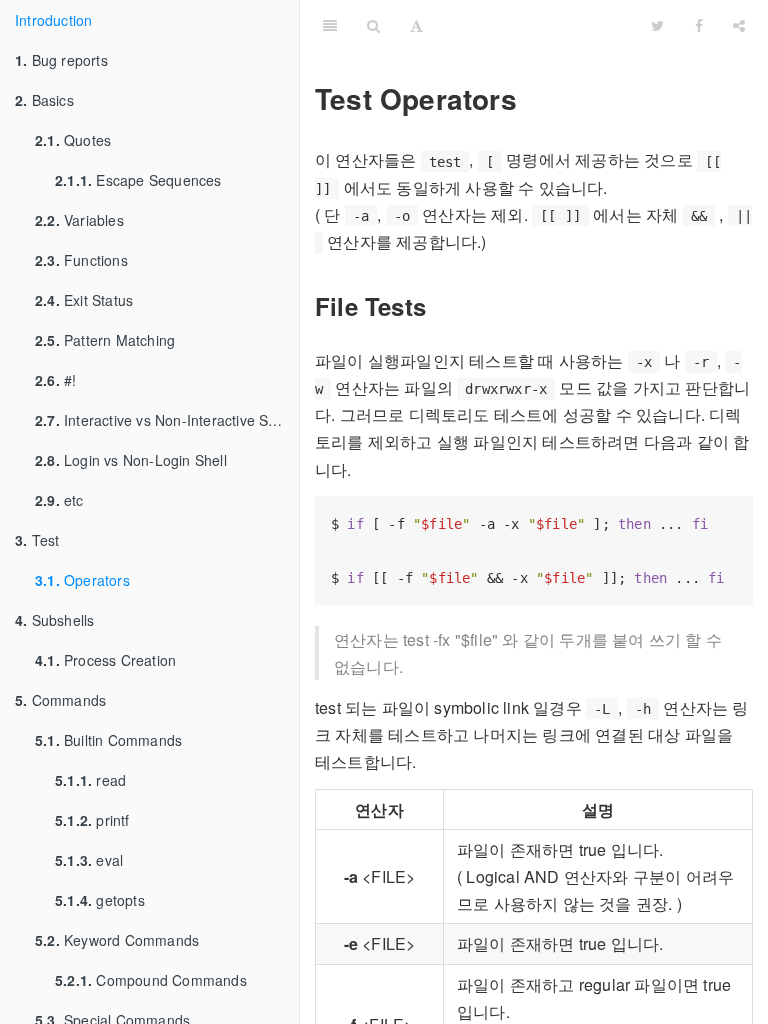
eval (89, 860)
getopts (100, 900)
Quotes (73, 140)
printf (92, 820)
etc (59, 500)
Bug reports (61, 60)
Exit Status (84, 300)
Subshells (54, 620)
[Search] (373, 25)
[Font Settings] (416, 25)
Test (37, 540)
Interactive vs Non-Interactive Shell (163, 420)
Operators (82, 580)
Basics (44, 100)
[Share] (739, 25)
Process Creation (105, 660)
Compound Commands (151, 980)
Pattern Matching (105, 340)
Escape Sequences (138, 180)
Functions (81, 260)
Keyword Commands (117, 940)
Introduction (53, 20)
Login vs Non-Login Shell (131, 460)
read (90, 780)
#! (55, 380)
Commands (60, 700)
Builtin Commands (108, 740)
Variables (79, 220)
